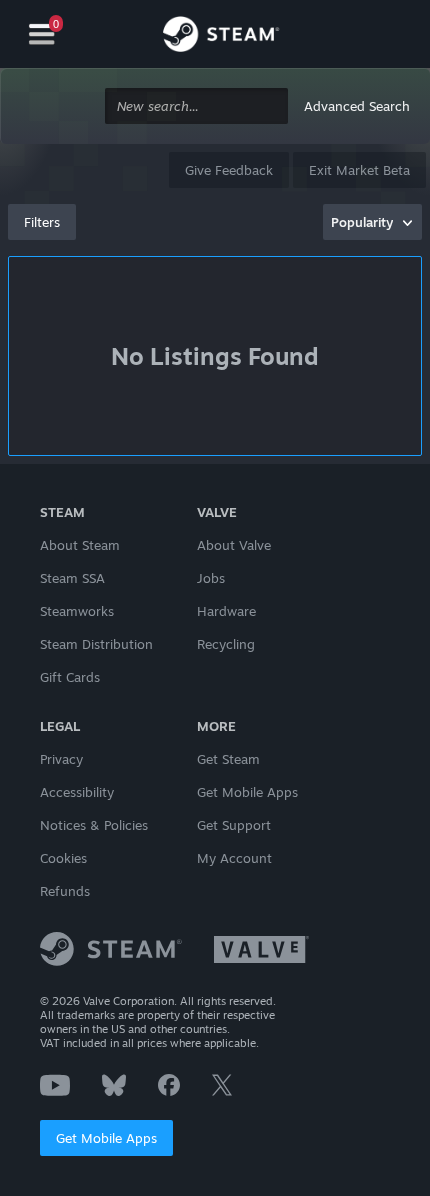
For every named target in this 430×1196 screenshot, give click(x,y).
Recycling (226, 644)
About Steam (80, 545)
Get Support (234, 825)
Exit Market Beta (359, 170)
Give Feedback (229, 170)
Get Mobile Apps (106, 1138)
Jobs (211, 578)
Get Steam (228, 759)
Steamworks (77, 611)
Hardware (226, 611)
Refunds (65, 891)
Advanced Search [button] (357, 106)
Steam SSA (72, 578)
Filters (42, 222)
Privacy (61, 759)
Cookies (63, 858)
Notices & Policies (94, 825)
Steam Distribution (96, 644)
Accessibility (77, 792)
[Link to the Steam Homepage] (221, 37)
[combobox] (196, 106)
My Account (234, 858)
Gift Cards (70, 677)
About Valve (234, 545)
